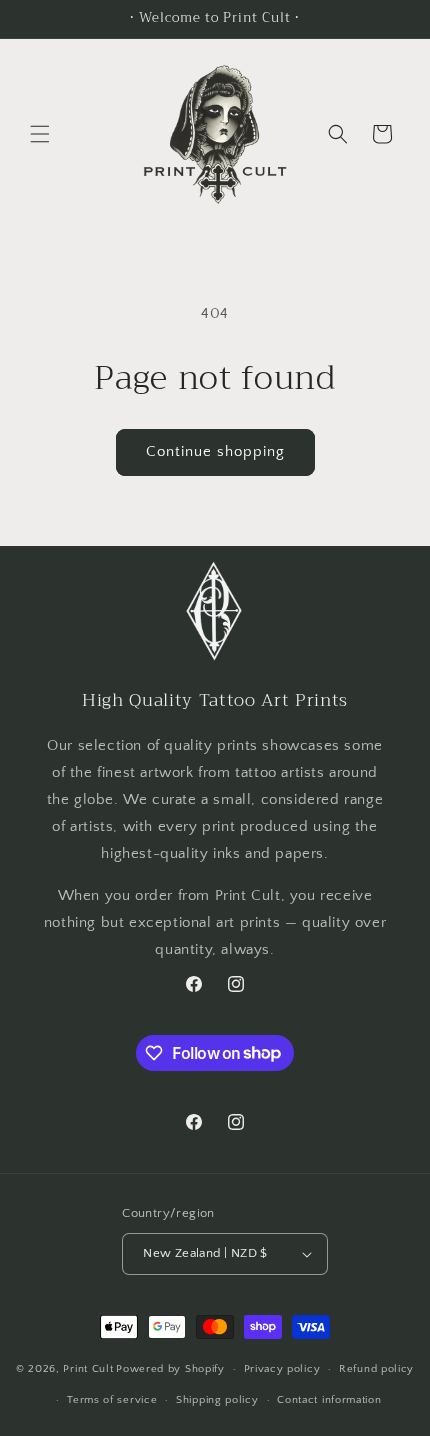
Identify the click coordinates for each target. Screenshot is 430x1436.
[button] (40, 134)
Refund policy (376, 1369)
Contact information (329, 1400)
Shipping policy (217, 1400)
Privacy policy (282, 1369)
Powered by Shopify (170, 1369)
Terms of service (112, 1400)
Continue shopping (215, 451)
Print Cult (88, 1369)
